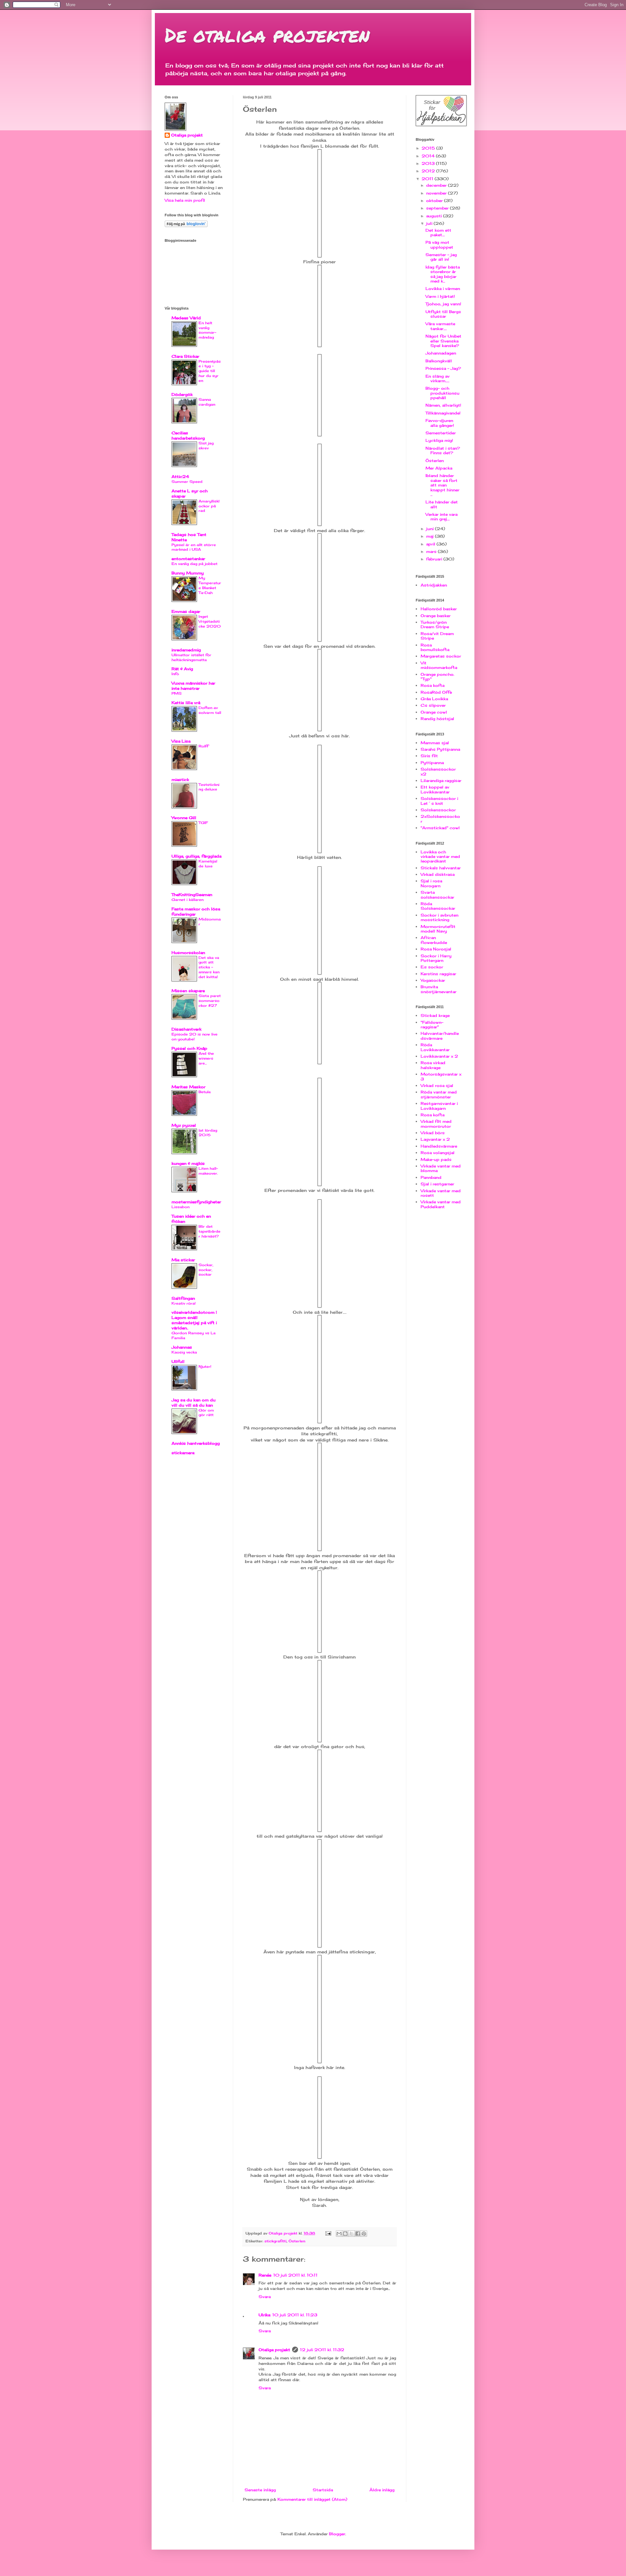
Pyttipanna (432, 763)
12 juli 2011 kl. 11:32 (322, 2350)
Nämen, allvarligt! (443, 405)
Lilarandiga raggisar (441, 781)
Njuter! (205, 1367)
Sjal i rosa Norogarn (431, 883)
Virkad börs (433, 1133)
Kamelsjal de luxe (208, 864)
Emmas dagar (186, 611)
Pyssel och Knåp (189, 1048)
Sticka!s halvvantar (441, 868)
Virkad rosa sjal (437, 1085)
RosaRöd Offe (436, 692)
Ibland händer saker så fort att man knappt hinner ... (442, 485)
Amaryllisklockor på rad (209, 506)
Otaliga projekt (274, 2350)
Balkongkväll (439, 361)
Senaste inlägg (260, 2490)
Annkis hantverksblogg (196, 1443)
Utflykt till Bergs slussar (443, 314)
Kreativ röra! (184, 1303)
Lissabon (180, 1207)
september (438, 208)
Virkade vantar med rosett (441, 1193)
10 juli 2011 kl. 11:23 (295, 2315)
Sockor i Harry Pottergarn (436, 958)
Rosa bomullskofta (435, 647)
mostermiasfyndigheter (196, 1202)
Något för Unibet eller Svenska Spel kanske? (443, 341)
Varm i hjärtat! (440, 296)
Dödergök (182, 394)
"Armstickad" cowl (440, 828)
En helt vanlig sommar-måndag (207, 330)
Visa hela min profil (185, 200)
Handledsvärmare (439, 1146)
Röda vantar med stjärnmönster (439, 1094)
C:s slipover (433, 705)
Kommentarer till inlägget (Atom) (312, 2499)
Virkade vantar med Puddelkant (441, 1204)
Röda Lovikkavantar (435, 1047)
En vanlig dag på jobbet (194, 564)
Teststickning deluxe (209, 787)
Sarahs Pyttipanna (440, 749)
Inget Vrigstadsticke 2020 (210, 621)
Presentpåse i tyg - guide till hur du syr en (210, 371)
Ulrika (264, 2315)
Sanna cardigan (207, 402)
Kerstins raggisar (438, 974)
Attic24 (180, 477)
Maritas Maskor (188, 1087)
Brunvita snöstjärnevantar (439, 989)
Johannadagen (441, 353)
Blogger (337, 2534)
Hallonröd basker (439, 609)
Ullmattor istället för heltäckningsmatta (191, 657)
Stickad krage (435, 1015)
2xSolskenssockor (440, 819)
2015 (429, 148)
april (431, 544)
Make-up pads (436, 1159)
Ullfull (178, 1361)
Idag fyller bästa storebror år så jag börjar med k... (443, 274)
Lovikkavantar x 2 (439, 1056)
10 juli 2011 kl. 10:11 (295, 2275)
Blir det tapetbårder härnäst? (209, 1231)
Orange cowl (434, 712)
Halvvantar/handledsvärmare (440, 1036)
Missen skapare (188, 991)
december (437, 185)
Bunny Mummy (188, 573)
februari (435, 559)
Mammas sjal (435, 743)
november (437, 193)
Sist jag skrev (206, 446)
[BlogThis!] (345, 2234)
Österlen (297, 2241)
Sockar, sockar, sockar (206, 1270)
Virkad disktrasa (438, 874)
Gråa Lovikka (434, 699)
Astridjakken (434, 585)
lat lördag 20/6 (208, 1133)
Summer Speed (187, 482)
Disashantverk (186, 1029)
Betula (205, 1092)
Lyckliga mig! (439, 440)
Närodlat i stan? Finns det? (443, 450)
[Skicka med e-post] (339, 2234)
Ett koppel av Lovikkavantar (435, 789)
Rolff (203, 746)
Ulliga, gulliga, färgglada (196, 856)
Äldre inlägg (382, 2490)
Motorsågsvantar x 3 (441, 1076)
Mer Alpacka (439, 468)
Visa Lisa (181, 741)
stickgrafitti (276, 2241)
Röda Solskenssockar (438, 906)
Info (175, 674)
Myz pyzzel (184, 1125)
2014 (429, 156)
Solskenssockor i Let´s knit (439, 801)
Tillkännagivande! (443, 413)
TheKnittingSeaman (192, 895)
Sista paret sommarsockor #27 (210, 1001)
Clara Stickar (185, 356)
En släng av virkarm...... (438, 378)
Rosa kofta (432, 685)
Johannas (182, 1347)
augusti (435, 216)
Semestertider (441, 433)
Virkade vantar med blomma (441, 1168)
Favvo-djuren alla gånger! (440, 423)
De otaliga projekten (267, 35)
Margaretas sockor (441, 656)
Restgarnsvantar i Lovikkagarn (439, 1106)
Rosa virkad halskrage (433, 1065)
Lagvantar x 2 (435, 1139)
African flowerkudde (434, 940)
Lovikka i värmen (443, 289)
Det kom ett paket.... (438, 232)
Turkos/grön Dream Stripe (435, 624)
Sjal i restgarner (437, 1184)
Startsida (323, 2490)
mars (432, 551)
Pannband (431, 1177)
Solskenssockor (438, 810)
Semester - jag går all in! (441, 257)
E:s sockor (432, 967)
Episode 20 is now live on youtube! (194, 1037)
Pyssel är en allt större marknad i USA (194, 547)
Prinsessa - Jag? (443, 368)
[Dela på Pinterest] (364, 2234)
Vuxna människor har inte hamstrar (193, 686)
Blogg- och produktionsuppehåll (442, 393)
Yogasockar (433, 980)
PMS (177, 693)
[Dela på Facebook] (358, 2234)
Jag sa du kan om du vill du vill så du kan (194, 1403)
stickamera (183, 1453)
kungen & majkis (188, 1163)
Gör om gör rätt (206, 1413)
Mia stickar (183, 1260)
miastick (180, 780)
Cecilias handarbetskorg (188, 435)
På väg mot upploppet (439, 245)
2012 (429, 171)
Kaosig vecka (184, 1352)
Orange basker (436, 616)
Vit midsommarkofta (439, 665)
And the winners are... (206, 1058)
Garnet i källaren (187, 900)
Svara (265, 2297)
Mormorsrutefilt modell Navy (438, 929)
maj (431, 536)
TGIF (203, 823)
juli (430, 223)
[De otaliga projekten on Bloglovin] (186, 226)
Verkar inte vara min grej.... (441, 517)
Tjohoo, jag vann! (443, 304)
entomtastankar (188, 559)
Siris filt (429, 756)
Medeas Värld (186, 318)
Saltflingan (183, 1298)
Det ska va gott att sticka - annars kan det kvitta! (209, 967)
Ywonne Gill (184, 818)
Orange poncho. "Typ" (437, 677)
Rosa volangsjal (438, 1153)
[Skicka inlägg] (328, 2233)
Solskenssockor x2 (438, 771)
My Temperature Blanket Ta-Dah (210, 585)
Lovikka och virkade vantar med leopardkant (440, 857)
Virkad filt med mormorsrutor (436, 1124)
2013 (429, 163)
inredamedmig (186, 650)
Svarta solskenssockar (437, 895)
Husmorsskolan (188, 953)
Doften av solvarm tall (210, 710)
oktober (435, 201)
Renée (265, 2275)
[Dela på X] (351, 2234)
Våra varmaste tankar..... (440, 326)
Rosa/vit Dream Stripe (437, 636)
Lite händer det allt (442, 504)
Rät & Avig (182, 669)
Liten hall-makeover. (208, 1171)
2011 (428, 179)
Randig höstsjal (437, 719)
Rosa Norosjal (436, 949)
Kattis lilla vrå (186, 703)
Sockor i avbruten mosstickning (440, 917)
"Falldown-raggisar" (432, 1025)
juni (431, 529)
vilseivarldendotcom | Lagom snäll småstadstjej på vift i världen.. (194, 1320)
